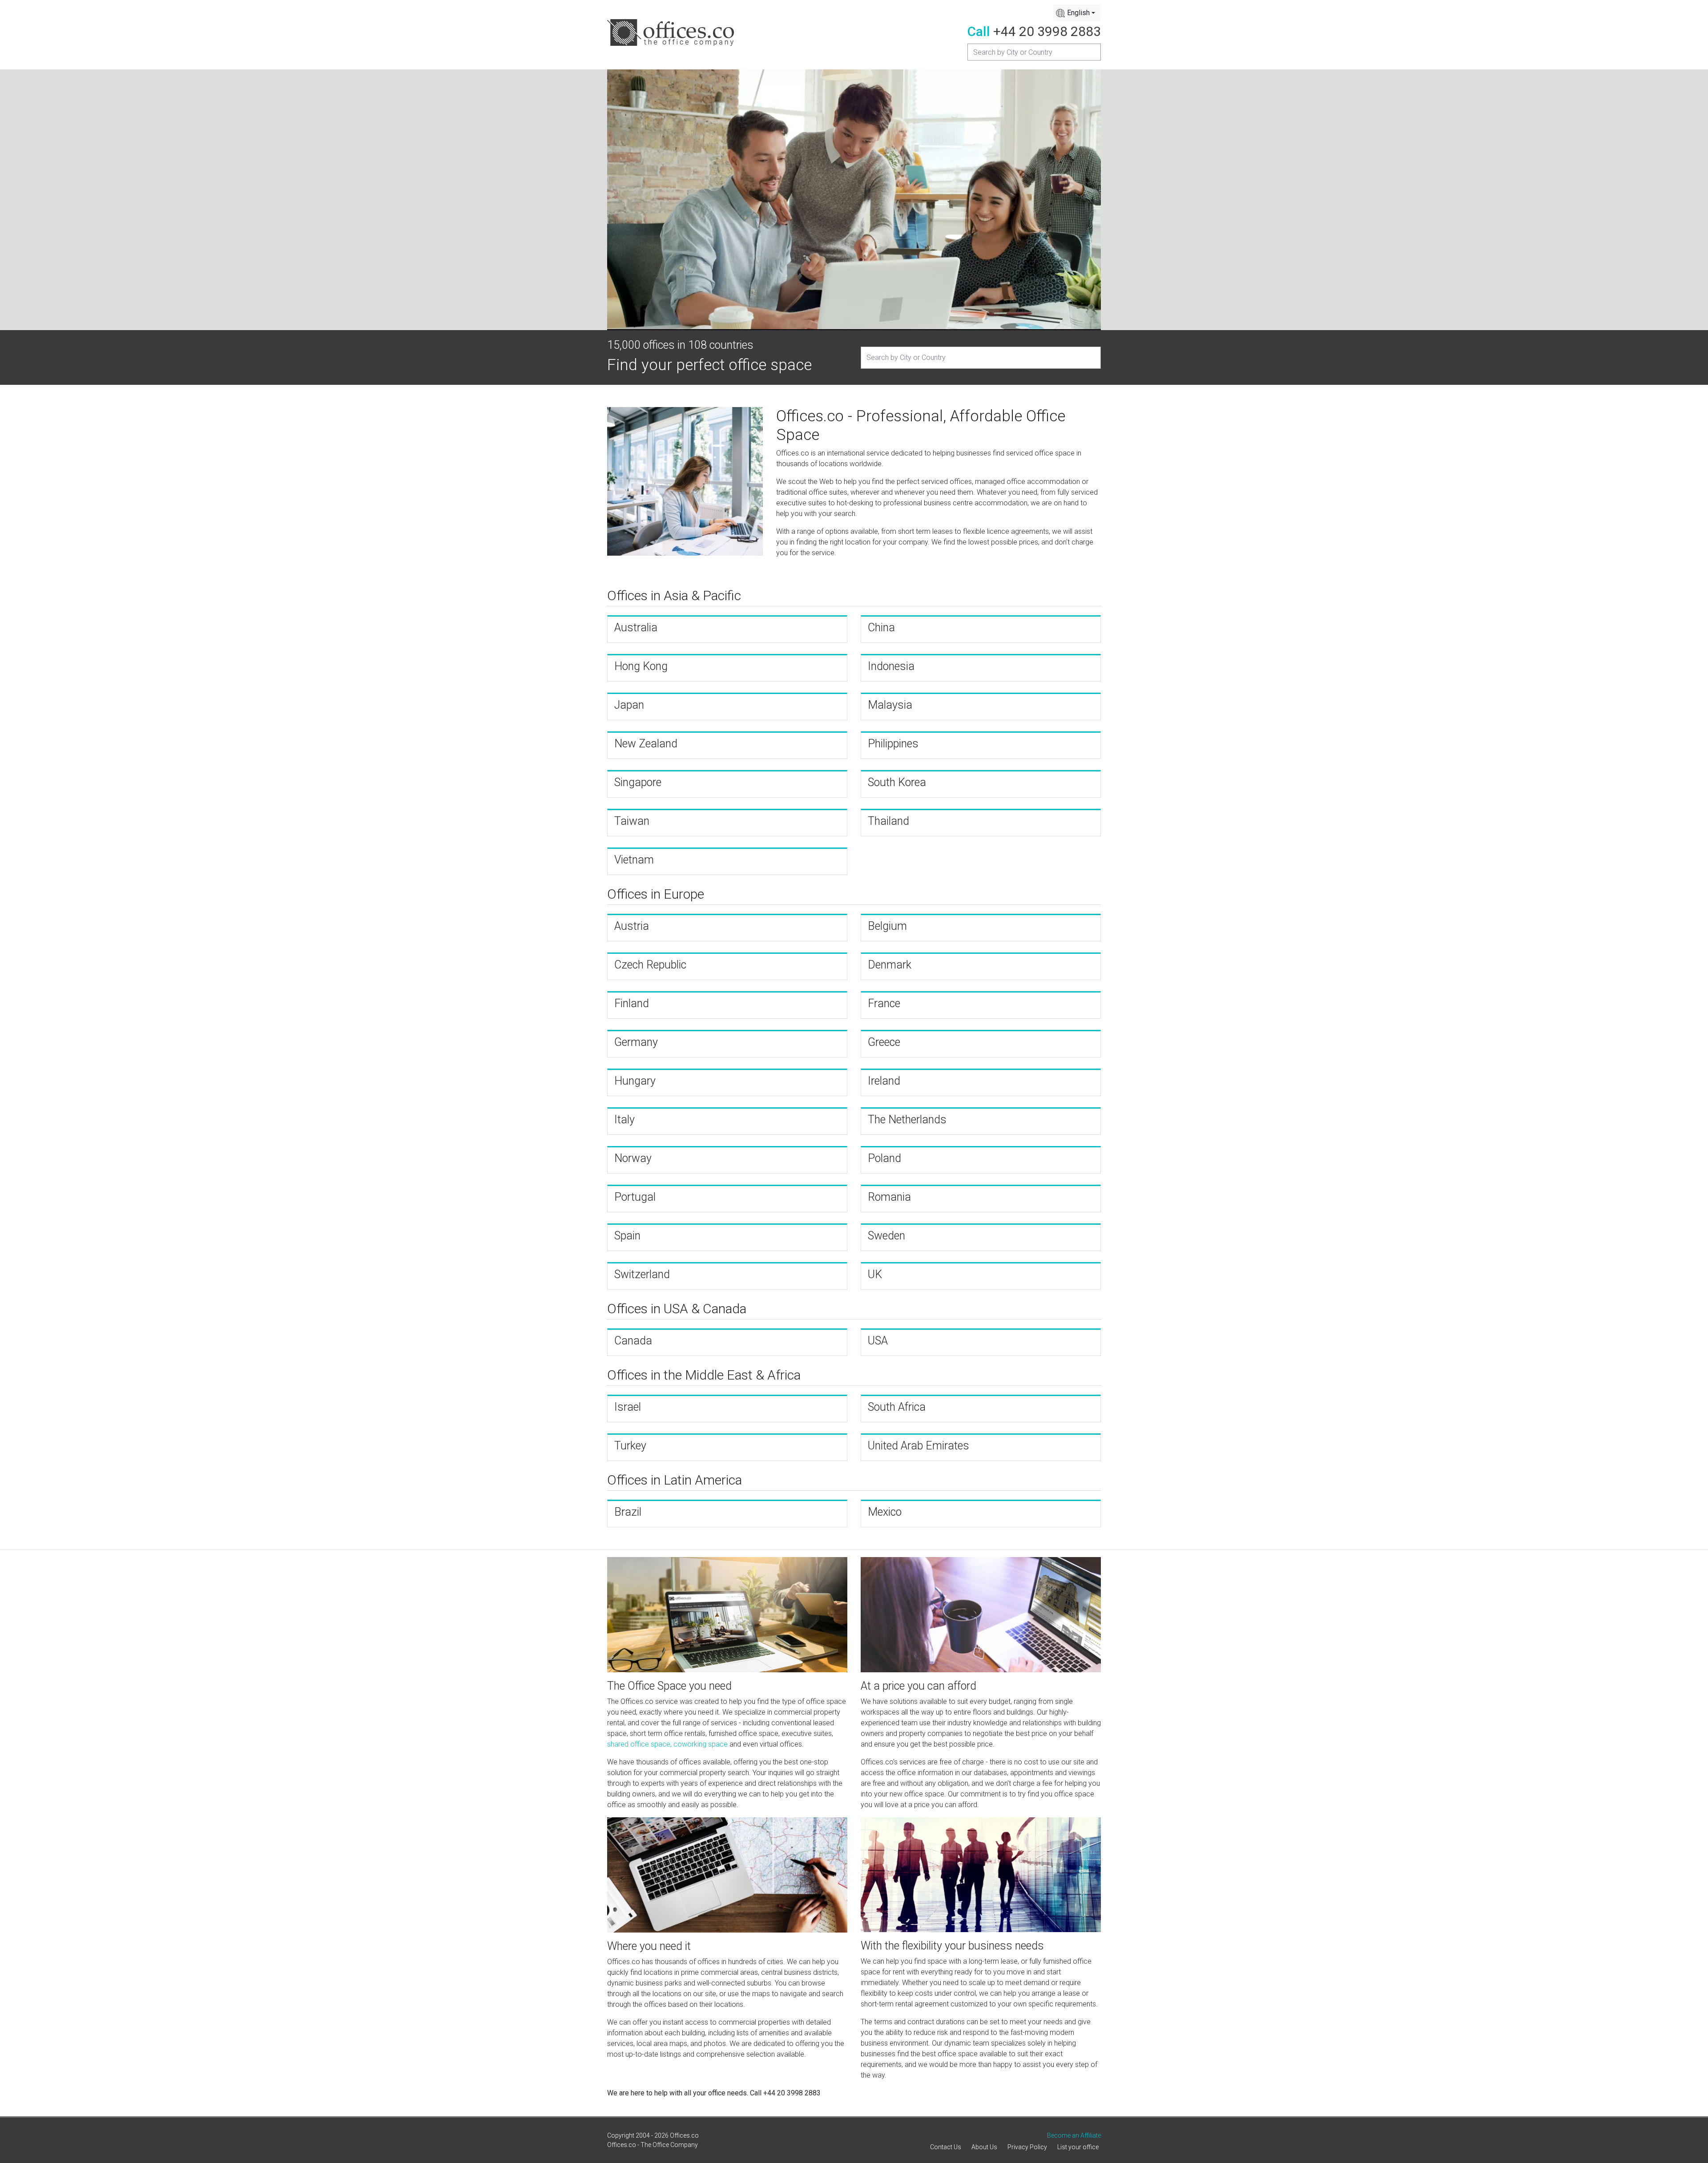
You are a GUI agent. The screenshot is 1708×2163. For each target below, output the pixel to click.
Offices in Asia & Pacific (674, 595)
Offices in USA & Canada (677, 1309)
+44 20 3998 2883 (1047, 31)
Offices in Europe (656, 894)
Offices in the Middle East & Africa (704, 1375)
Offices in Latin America (675, 1480)
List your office (1078, 2147)
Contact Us (946, 2147)
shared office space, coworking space (667, 1744)
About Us (984, 2147)
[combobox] (1077, 13)
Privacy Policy (1027, 2147)
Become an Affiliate (1074, 2135)
